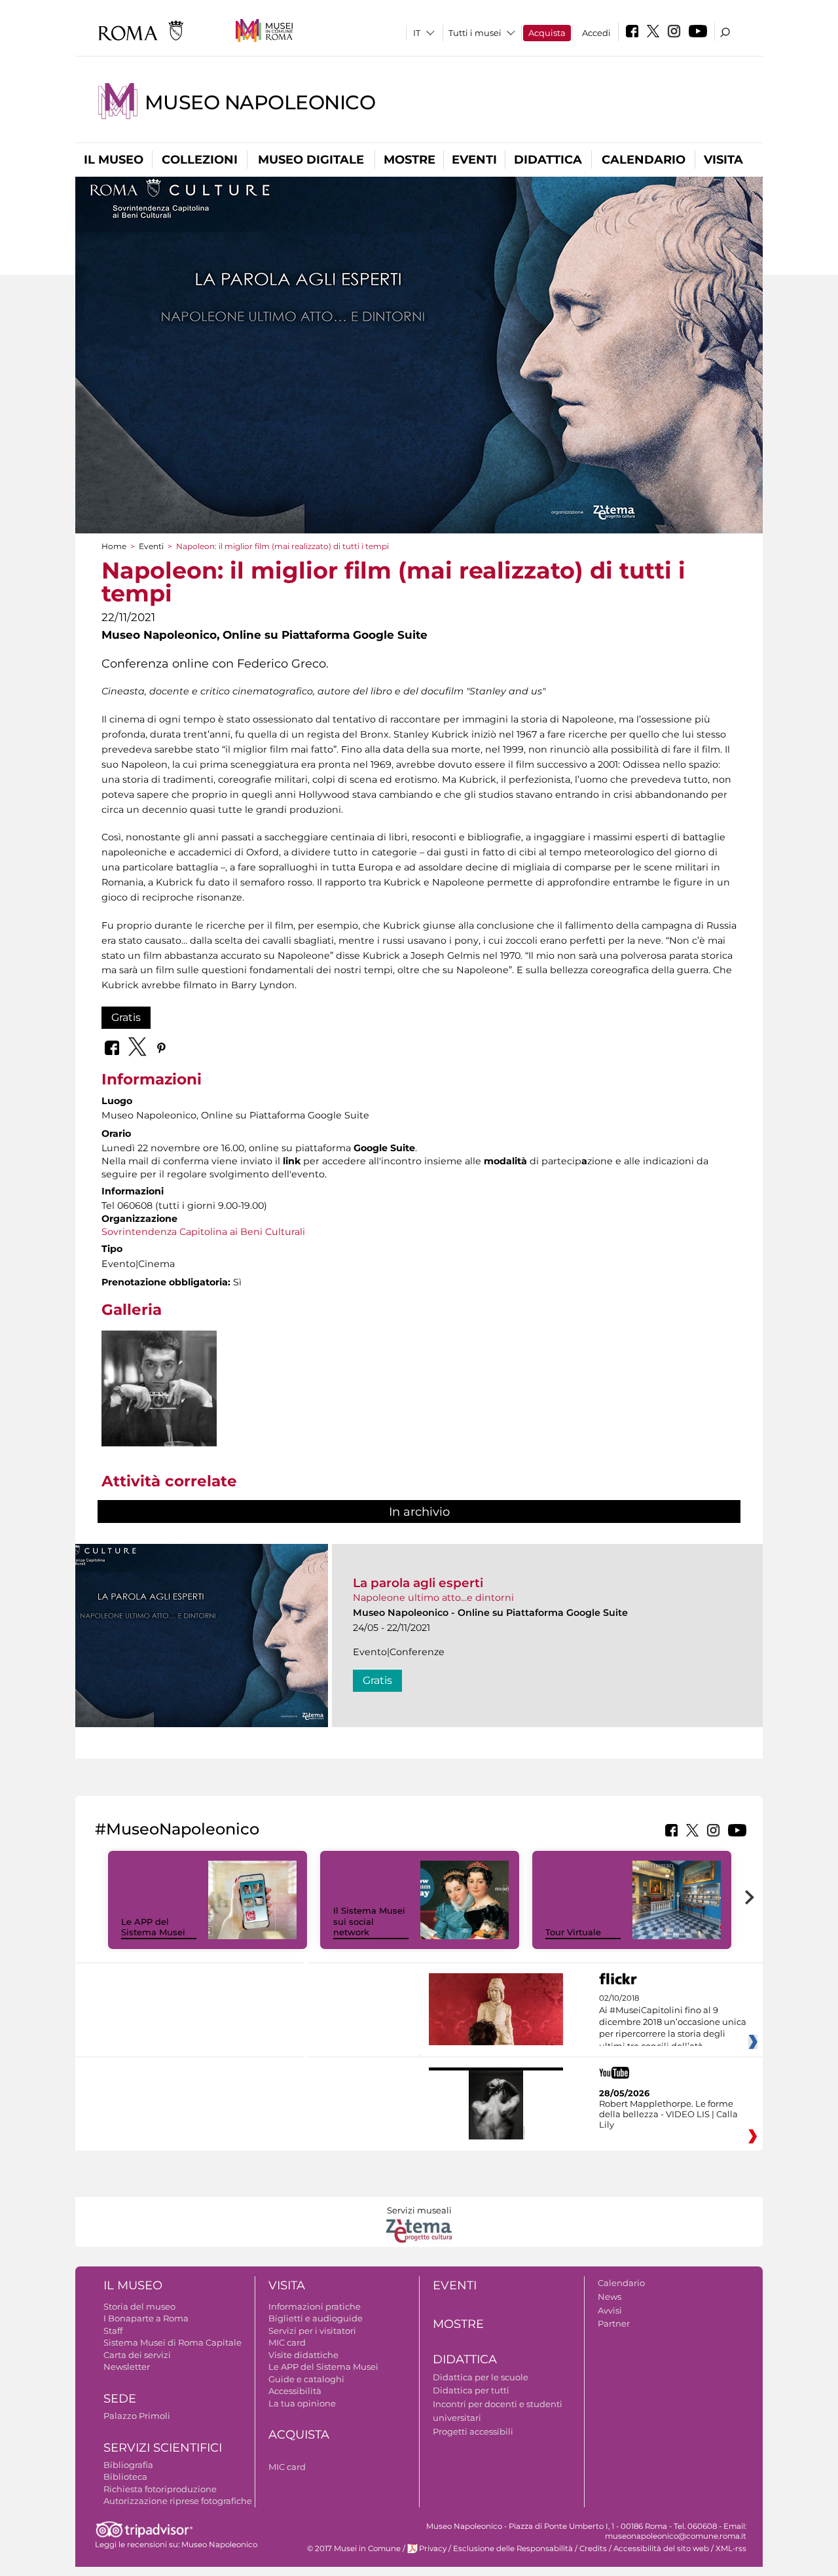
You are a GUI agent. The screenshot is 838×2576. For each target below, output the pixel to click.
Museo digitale (311, 160)
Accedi (596, 33)
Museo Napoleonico (260, 102)
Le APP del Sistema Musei (153, 1927)
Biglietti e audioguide (316, 2318)
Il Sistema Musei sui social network (369, 1922)
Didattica (548, 160)
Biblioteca (125, 2477)
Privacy (433, 2549)
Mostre (410, 160)
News (610, 2297)
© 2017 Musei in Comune (354, 2549)
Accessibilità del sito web (661, 2549)
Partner (614, 2323)
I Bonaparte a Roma (146, 2318)
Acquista (547, 33)
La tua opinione (302, 2403)
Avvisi (610, 2310)
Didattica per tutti (471, 2390)
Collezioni (200, 160)
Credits (593, 2549)
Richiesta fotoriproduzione (160, 2489)
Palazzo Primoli (137, 2416)
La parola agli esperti (418, 1583)
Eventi (474, 160)
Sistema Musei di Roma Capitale (173, 2342)
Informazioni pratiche (315, 2306)
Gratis (126, 1017)
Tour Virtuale (573, 1932)
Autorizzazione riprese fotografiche (178, 2501)
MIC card (287, 2342)
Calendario (644, 160)
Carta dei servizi (137, 2355)
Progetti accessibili (473, 2431)
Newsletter (127, 2367)
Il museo (114, 160)
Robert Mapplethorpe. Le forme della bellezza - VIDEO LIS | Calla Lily (668, 2114)
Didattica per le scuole (481, 2377)
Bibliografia (128, 2465)
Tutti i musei (475, 33)
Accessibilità (295, 2391)
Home (114, 546)
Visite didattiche (303, 2355)
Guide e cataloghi (306, 2379)
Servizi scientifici (163, 2448)
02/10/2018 (673, 2022)
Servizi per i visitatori (312, 2331)
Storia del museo (139, 2306)
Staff (113, 2331)
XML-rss (731, 2549)
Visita (723, 160)
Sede (120, 2399)
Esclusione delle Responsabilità (513, 2549)
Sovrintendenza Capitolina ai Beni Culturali (203, 1232)
